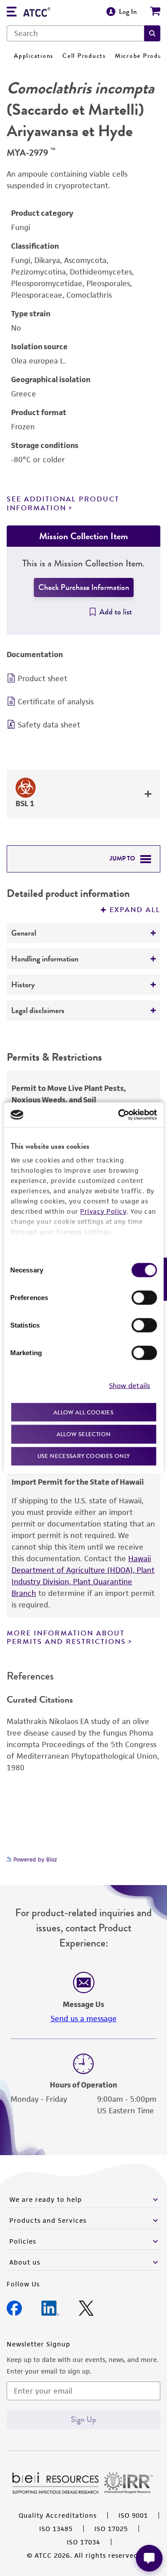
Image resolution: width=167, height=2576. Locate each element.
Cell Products (84, 56)
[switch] (144, 1297)
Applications (34, 56)
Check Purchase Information (84, 587)
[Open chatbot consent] (149, 2558)
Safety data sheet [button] (49, 725)
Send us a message (84, 2019)
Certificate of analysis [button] (56, 702)
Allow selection (84, 1434)
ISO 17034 (83, 2542)
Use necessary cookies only (84, 1456)
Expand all (135, 910)
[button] (152, 33)
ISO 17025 (111, 2529)
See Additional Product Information (63, 503)
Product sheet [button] (43, 678)
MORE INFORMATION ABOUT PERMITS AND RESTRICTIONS (66, 1637)
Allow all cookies (83, 1412)
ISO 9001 (133, 2515)
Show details (130, 1386)
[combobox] (75, 33)
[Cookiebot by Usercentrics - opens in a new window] (119, 1115)
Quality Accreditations (58, 2515)
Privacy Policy (103, 1211)
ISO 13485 (56, 2529)
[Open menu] (12, 13)
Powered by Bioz (34, 1859)
